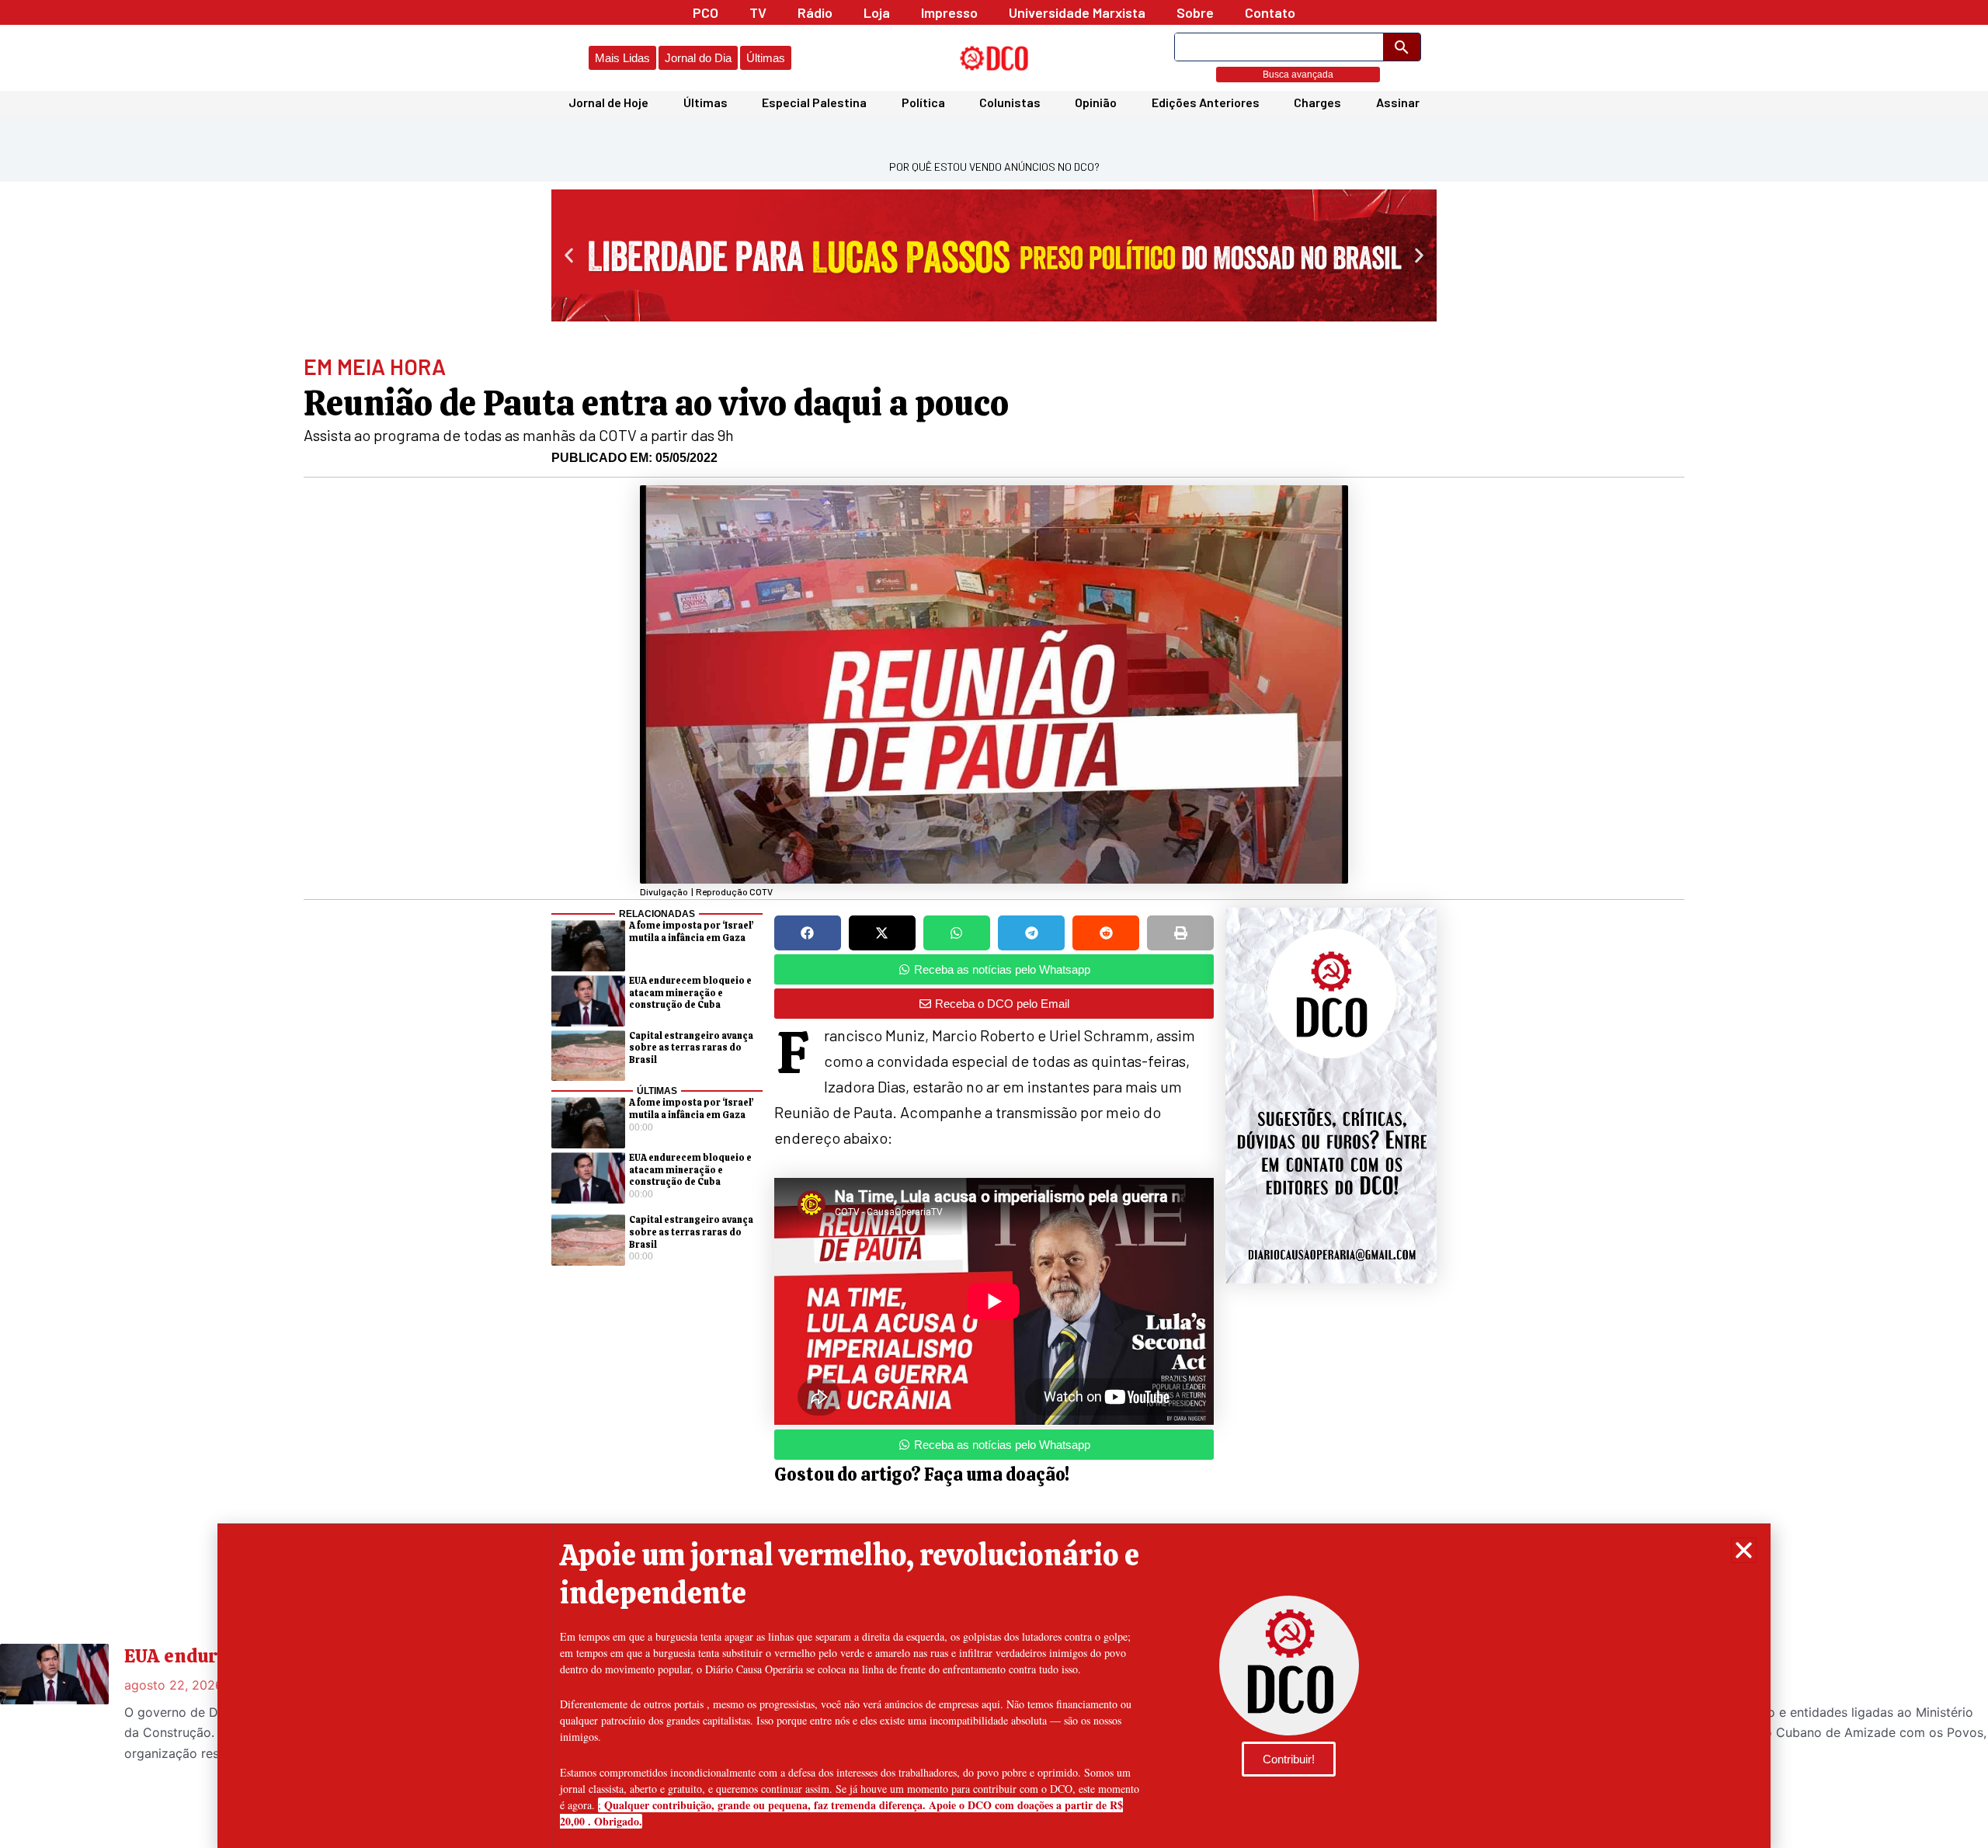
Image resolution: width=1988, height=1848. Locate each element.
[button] (1744, 1550)
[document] (994, 924)
